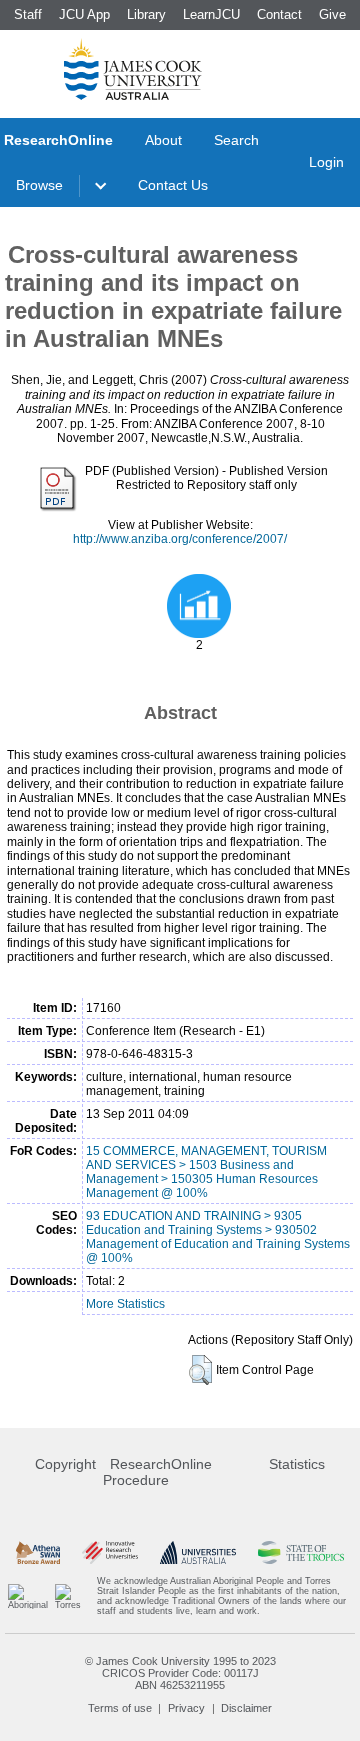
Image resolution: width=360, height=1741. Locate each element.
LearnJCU (211, 14)
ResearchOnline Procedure (157, 1472)
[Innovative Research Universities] (110, 1552)
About (163, 140)
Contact (279, 14)
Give (332, 14)
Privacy (186, 1708)
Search (236, 140)
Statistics (297, 1464)
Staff (28, 14)
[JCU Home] (133, 69)
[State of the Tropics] (301, 1552)
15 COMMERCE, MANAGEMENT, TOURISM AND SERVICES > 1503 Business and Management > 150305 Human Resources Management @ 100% (206, 1172)
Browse (39, 185)
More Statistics (125, 1304)
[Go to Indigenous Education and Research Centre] (28, 1596)
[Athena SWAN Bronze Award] (38, 1552)
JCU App (84, 14)
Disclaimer (246, 1708)
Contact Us (173, 185)
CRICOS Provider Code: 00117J (180, 1673)
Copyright (65, 1464)
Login (326, 162)
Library (146, 14)
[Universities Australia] (197, 1552)
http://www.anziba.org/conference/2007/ (180, 539)
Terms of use (120, 1708)
